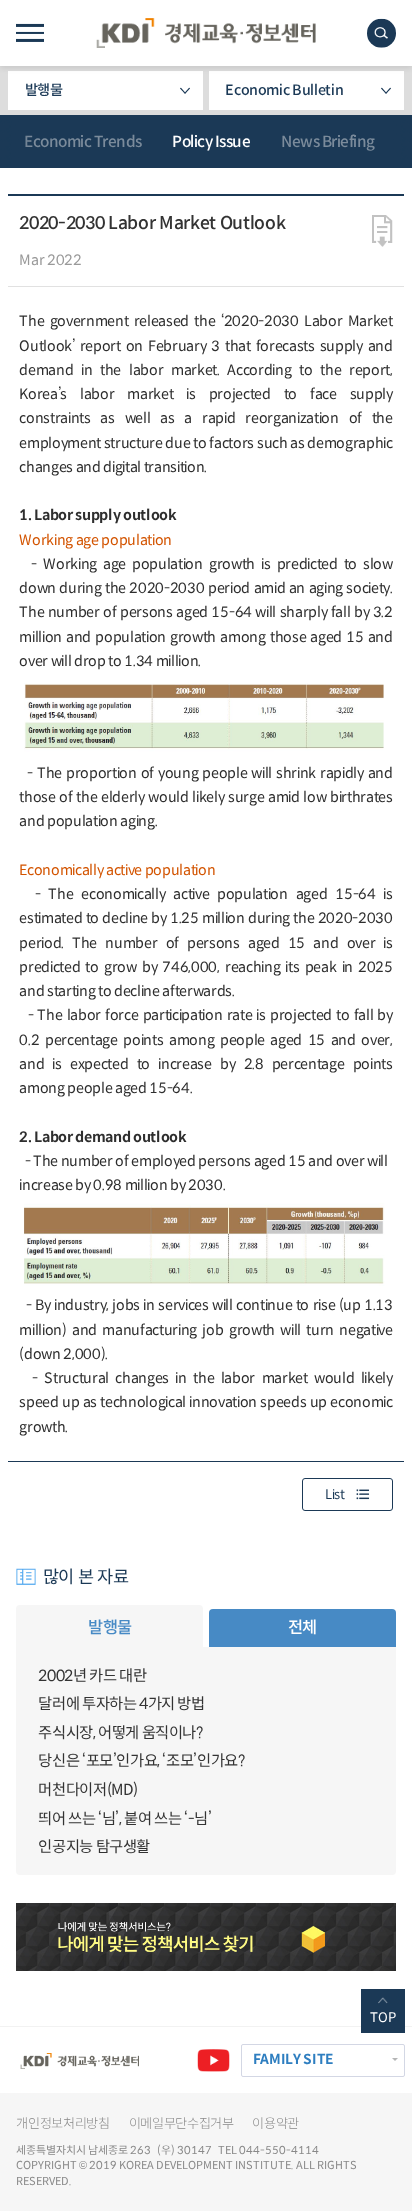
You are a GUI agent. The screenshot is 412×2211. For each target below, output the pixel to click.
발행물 (44, 90)
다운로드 (382, 230)
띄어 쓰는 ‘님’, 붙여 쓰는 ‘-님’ (124, 1818)
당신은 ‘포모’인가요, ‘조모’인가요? (141, 1760)
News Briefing (328, 141)
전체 (302, 1627)
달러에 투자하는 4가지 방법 (121, 1703)
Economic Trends (83, 141)
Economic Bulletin (284, 90)
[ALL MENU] (29, 33)
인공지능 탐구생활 (94, 1846)
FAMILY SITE (293, 2059)
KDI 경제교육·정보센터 (206, 33)
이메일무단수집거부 (181, 2123)
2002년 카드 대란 (92, 1675)
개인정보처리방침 (62, 2123)
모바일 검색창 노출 (381, 33)
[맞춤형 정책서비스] (205, 1937)
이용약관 (275, 2123)
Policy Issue (211, 141)
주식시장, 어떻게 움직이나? (120, 1732)
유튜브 (213, 2060)
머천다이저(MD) (88, 1789)
